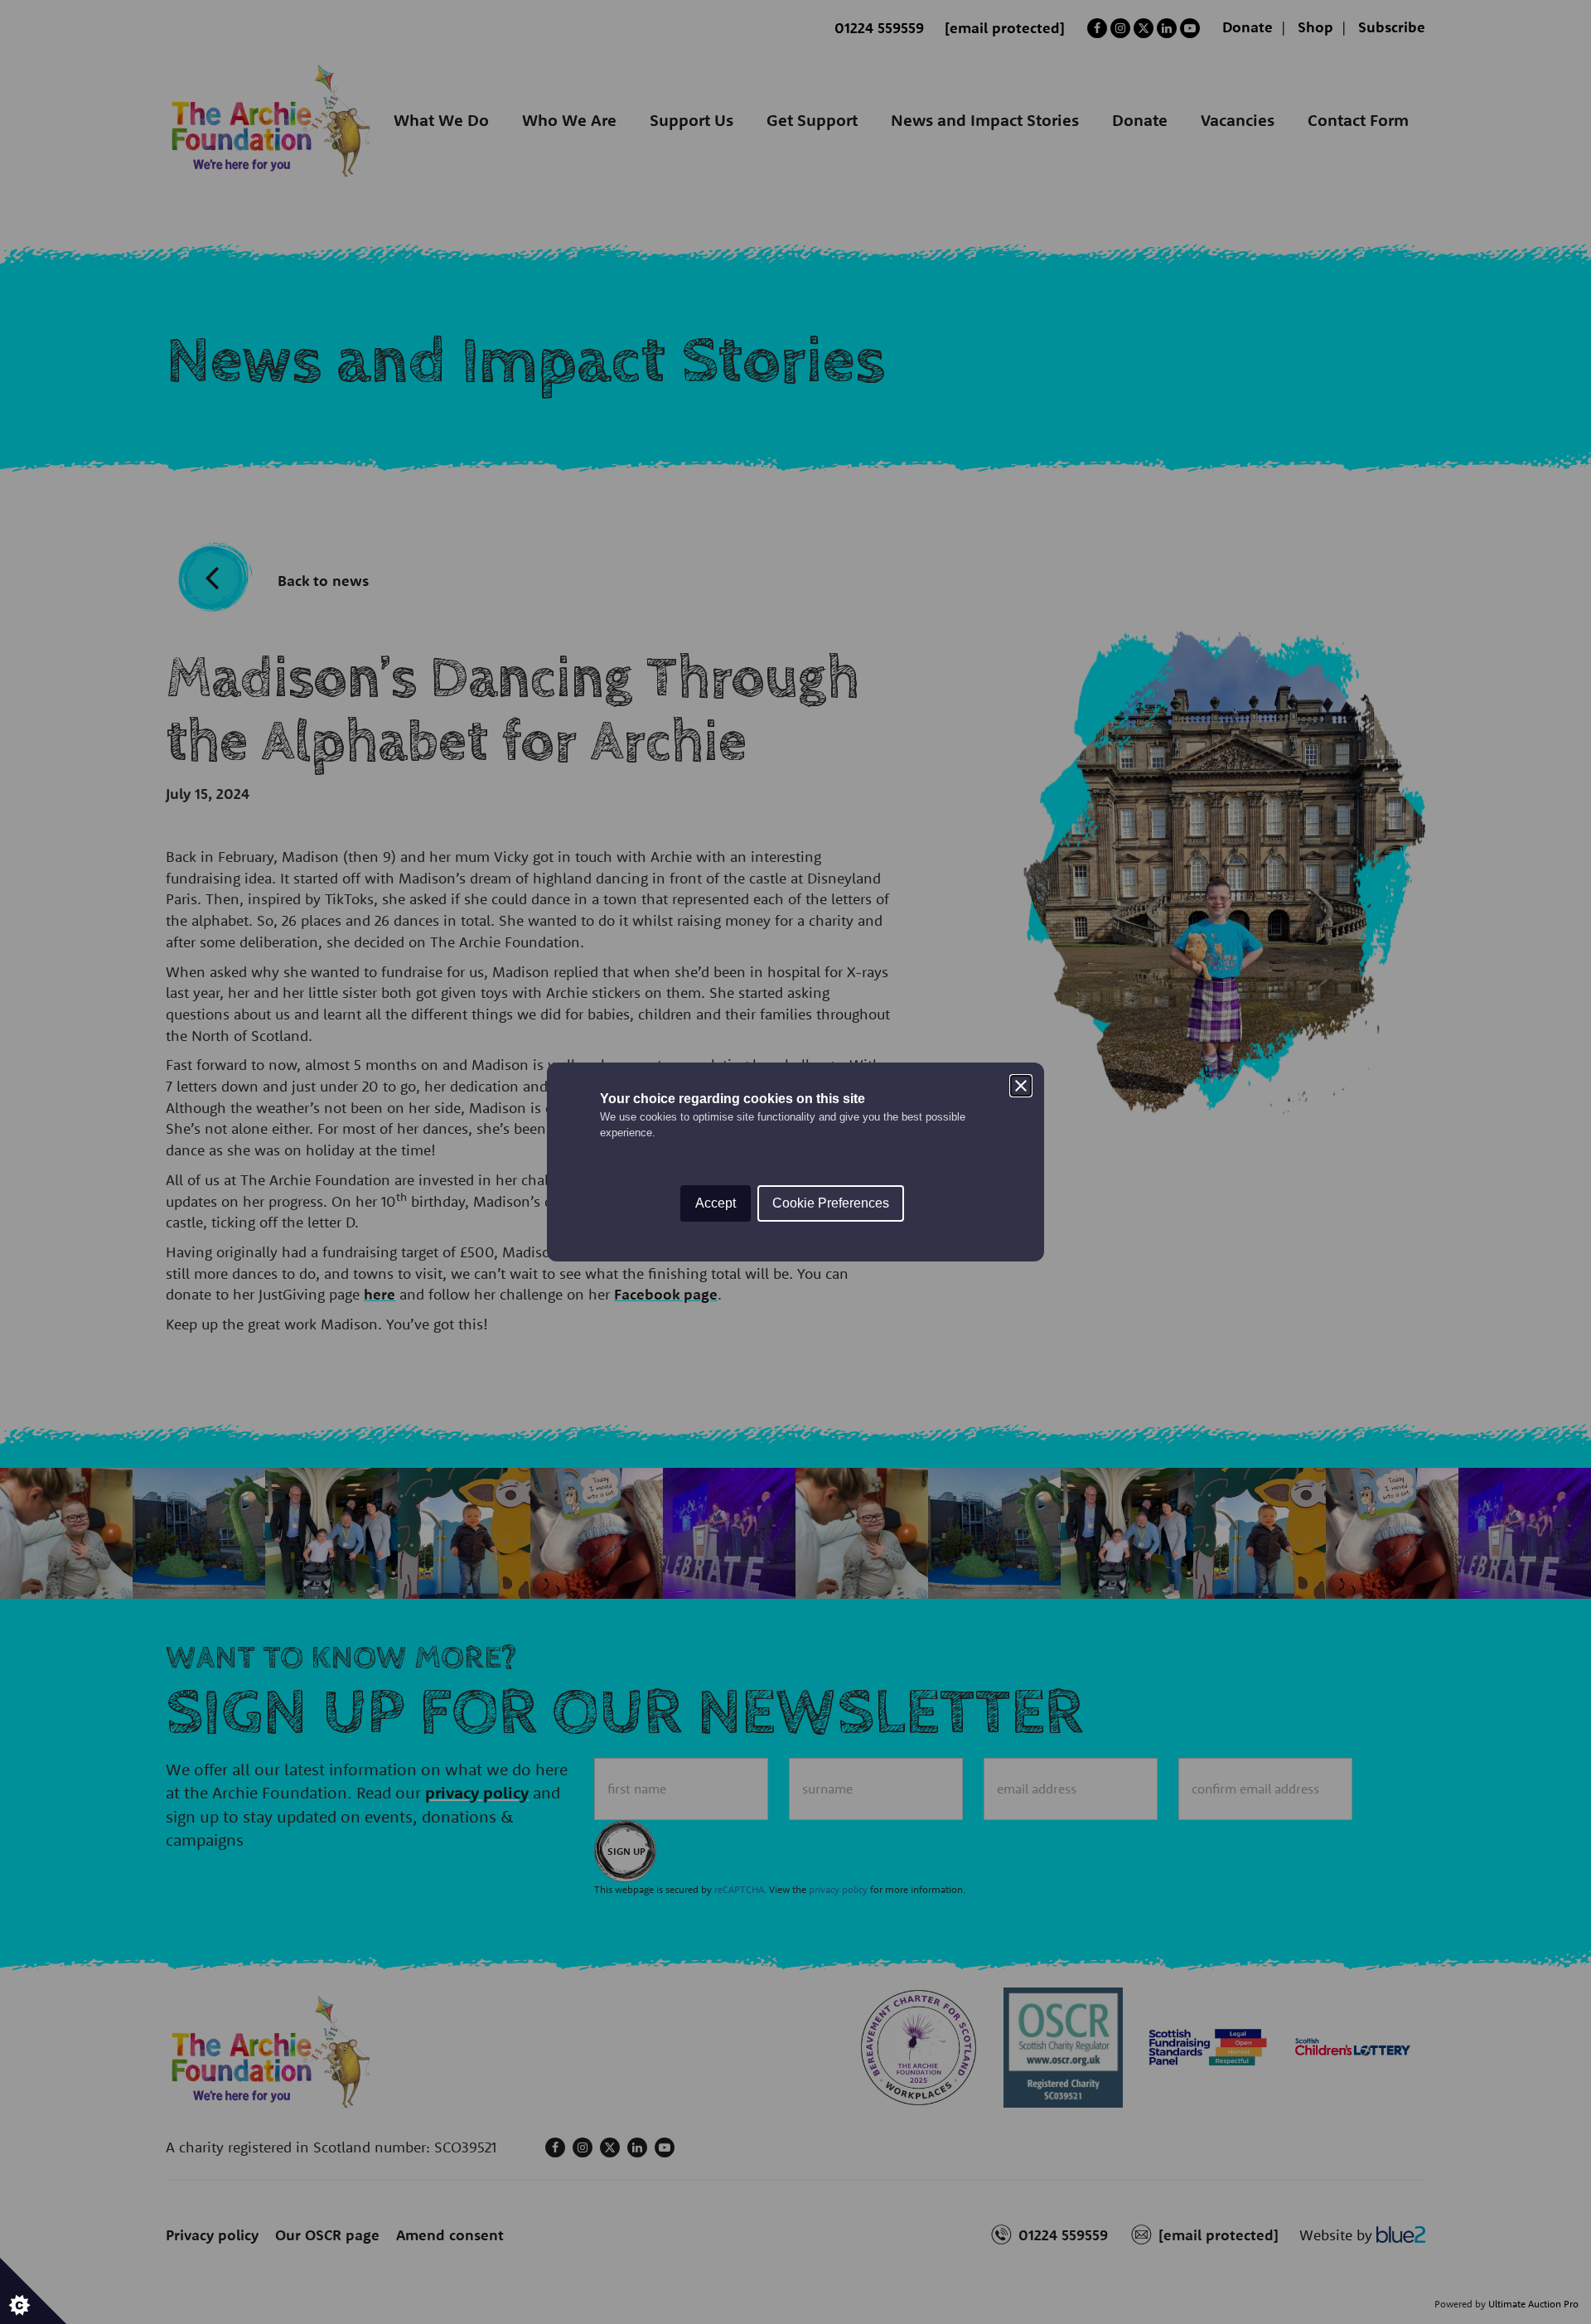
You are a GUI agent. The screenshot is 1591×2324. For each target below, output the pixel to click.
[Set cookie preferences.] (33, 2291)
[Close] (1021, 1086)
